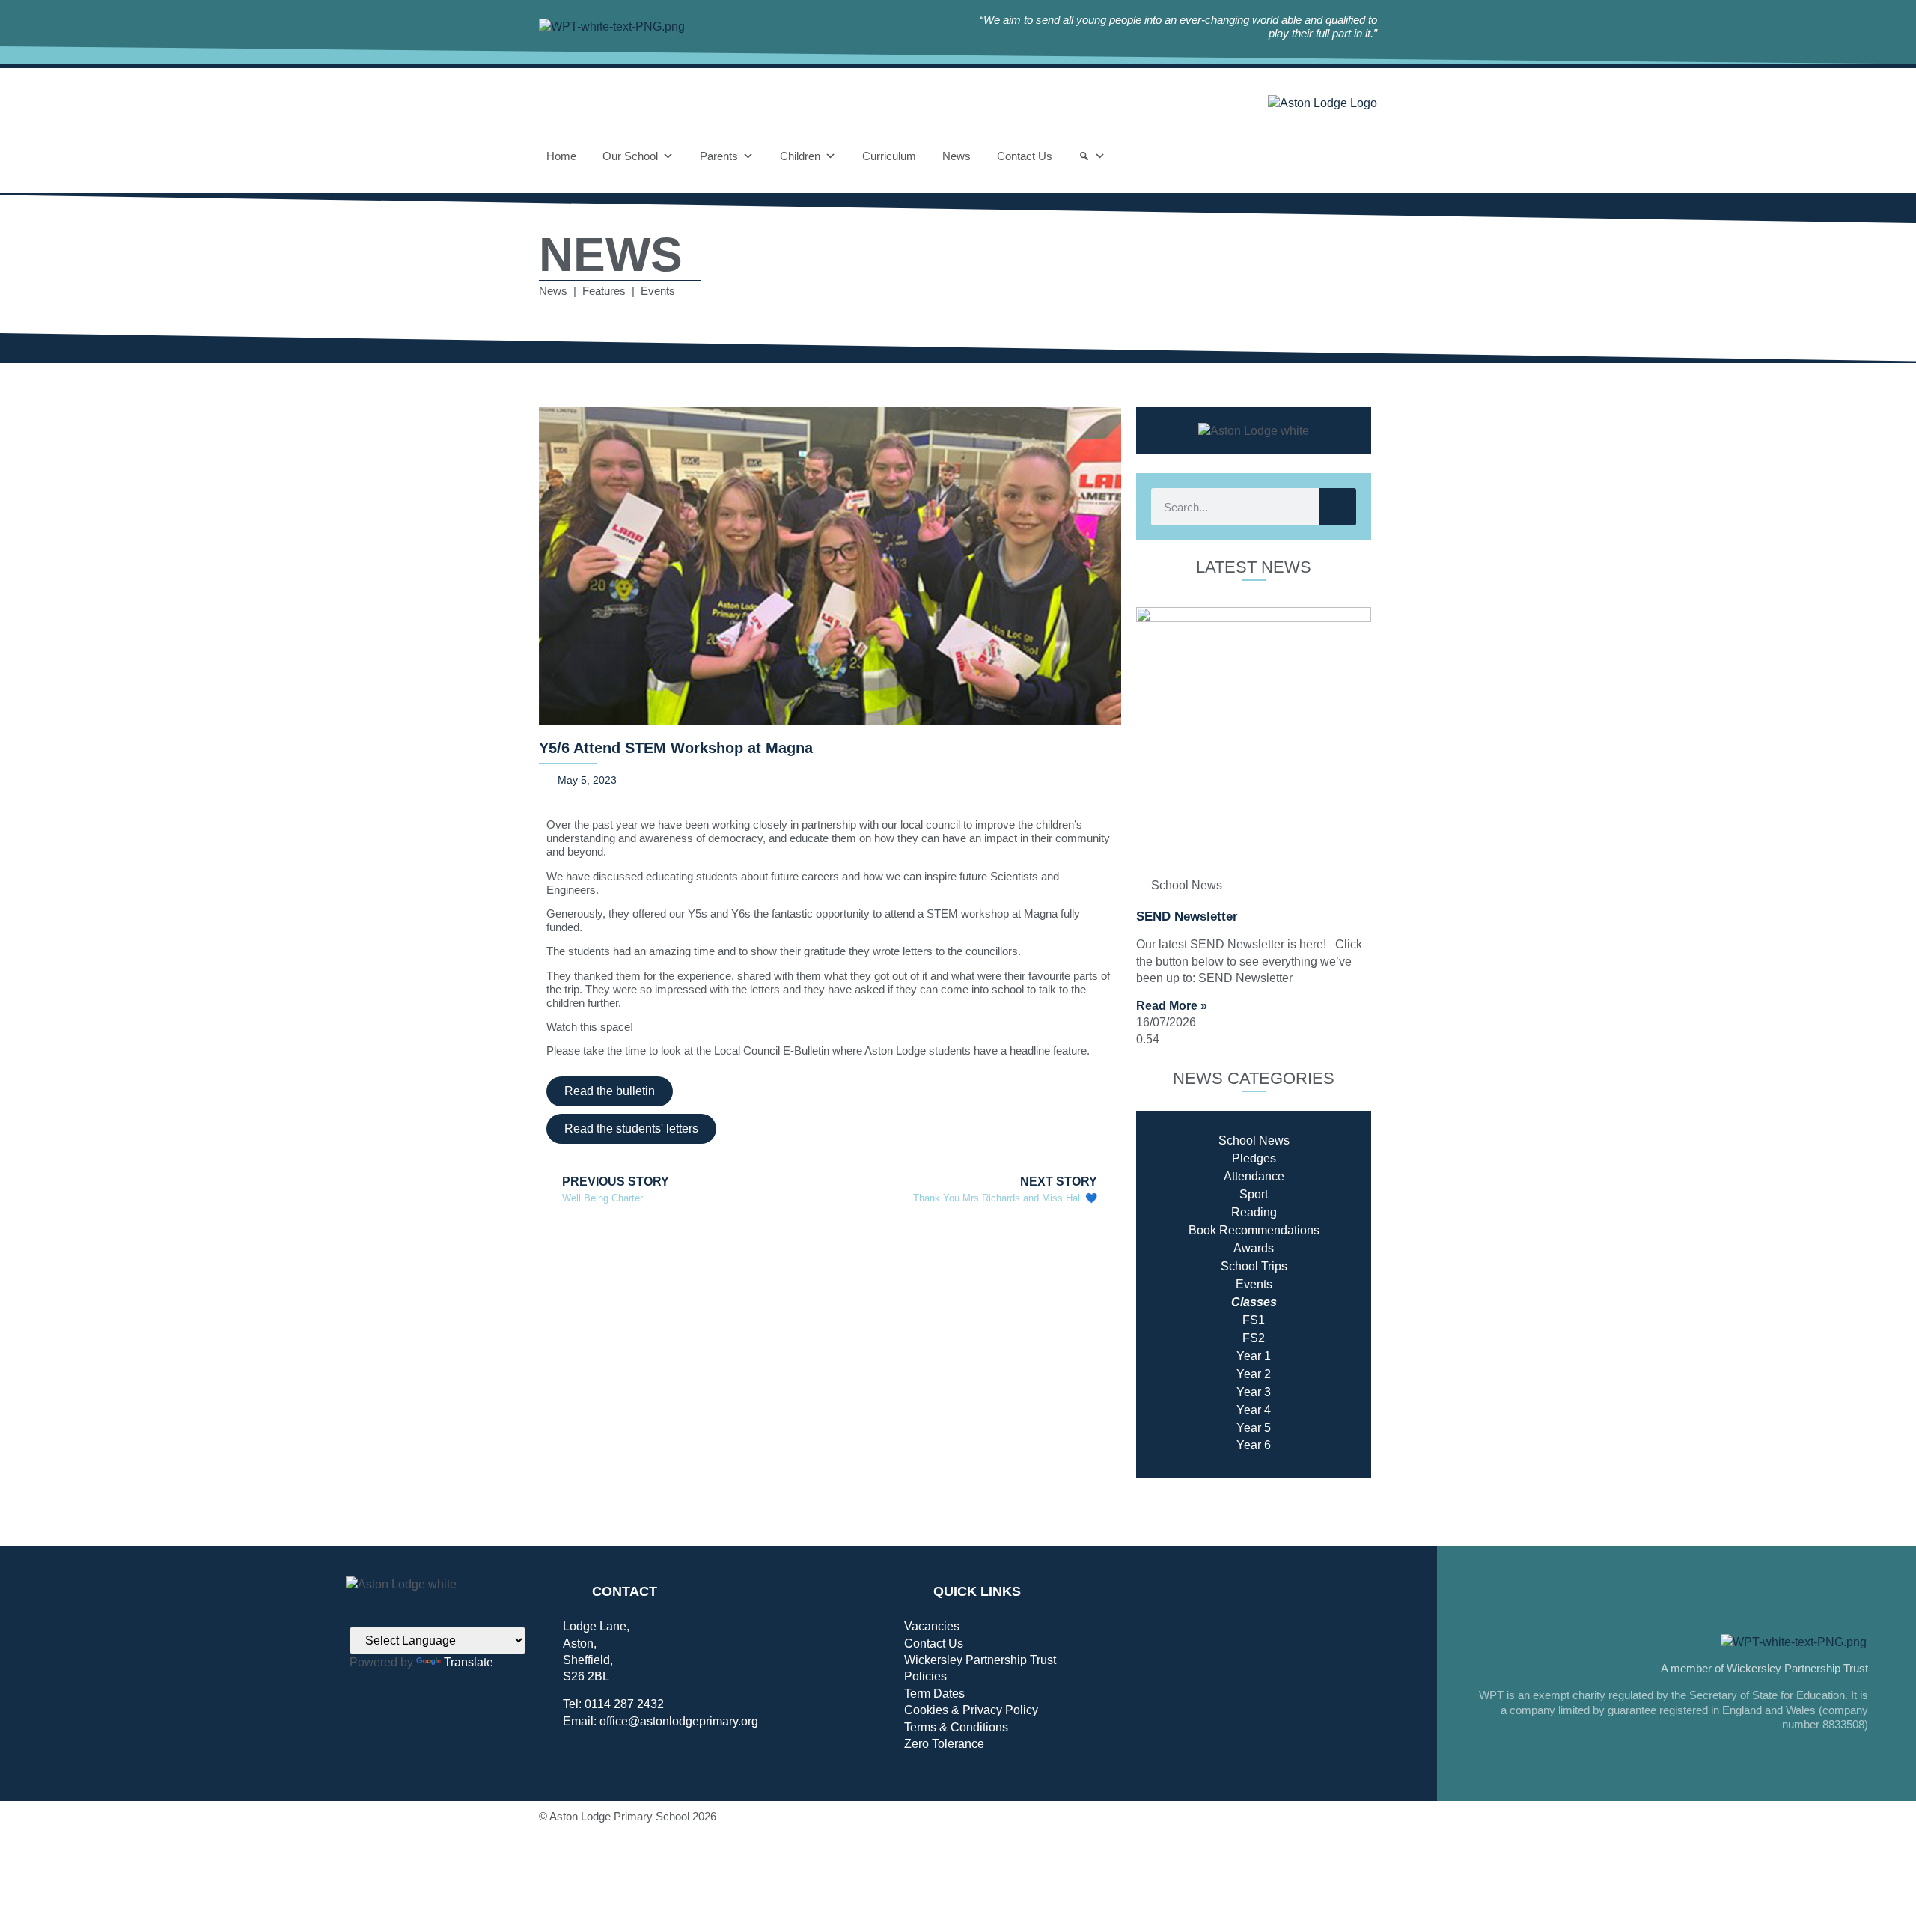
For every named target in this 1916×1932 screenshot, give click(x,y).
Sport (1254, 1194)
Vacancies (932, 1626)
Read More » (1172, 1006)
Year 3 (1254, 1392)
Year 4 (1254, 1410)
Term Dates (934, 1694)
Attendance (1254, 1176)
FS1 (1254, 1320)
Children (800, 156)
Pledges (1254, 1158)
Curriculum (889, 156)
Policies (925, 1676)
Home (561, 156)
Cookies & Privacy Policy (971, 1710)
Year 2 (1254, 1374)
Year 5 (1254, 1428)
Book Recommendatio (1248, 1230)
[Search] (1092, 156)
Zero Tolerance (944, 1744)
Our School (630, 156)
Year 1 (1254, 1356)
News (957, 156)
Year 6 (1254, 1445)
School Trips (1254, 1266)
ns (1313, 1230)
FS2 (1254, 1338)
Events (1254, 1284)
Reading (1254, 1212)
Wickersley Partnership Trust (980, 1660)
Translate (469, 1662)
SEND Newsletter (1187, 917)
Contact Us (1025, 156)
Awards (1254, 1248)
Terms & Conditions (956, 1727)
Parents (719, 156)
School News (1254, 1140)
